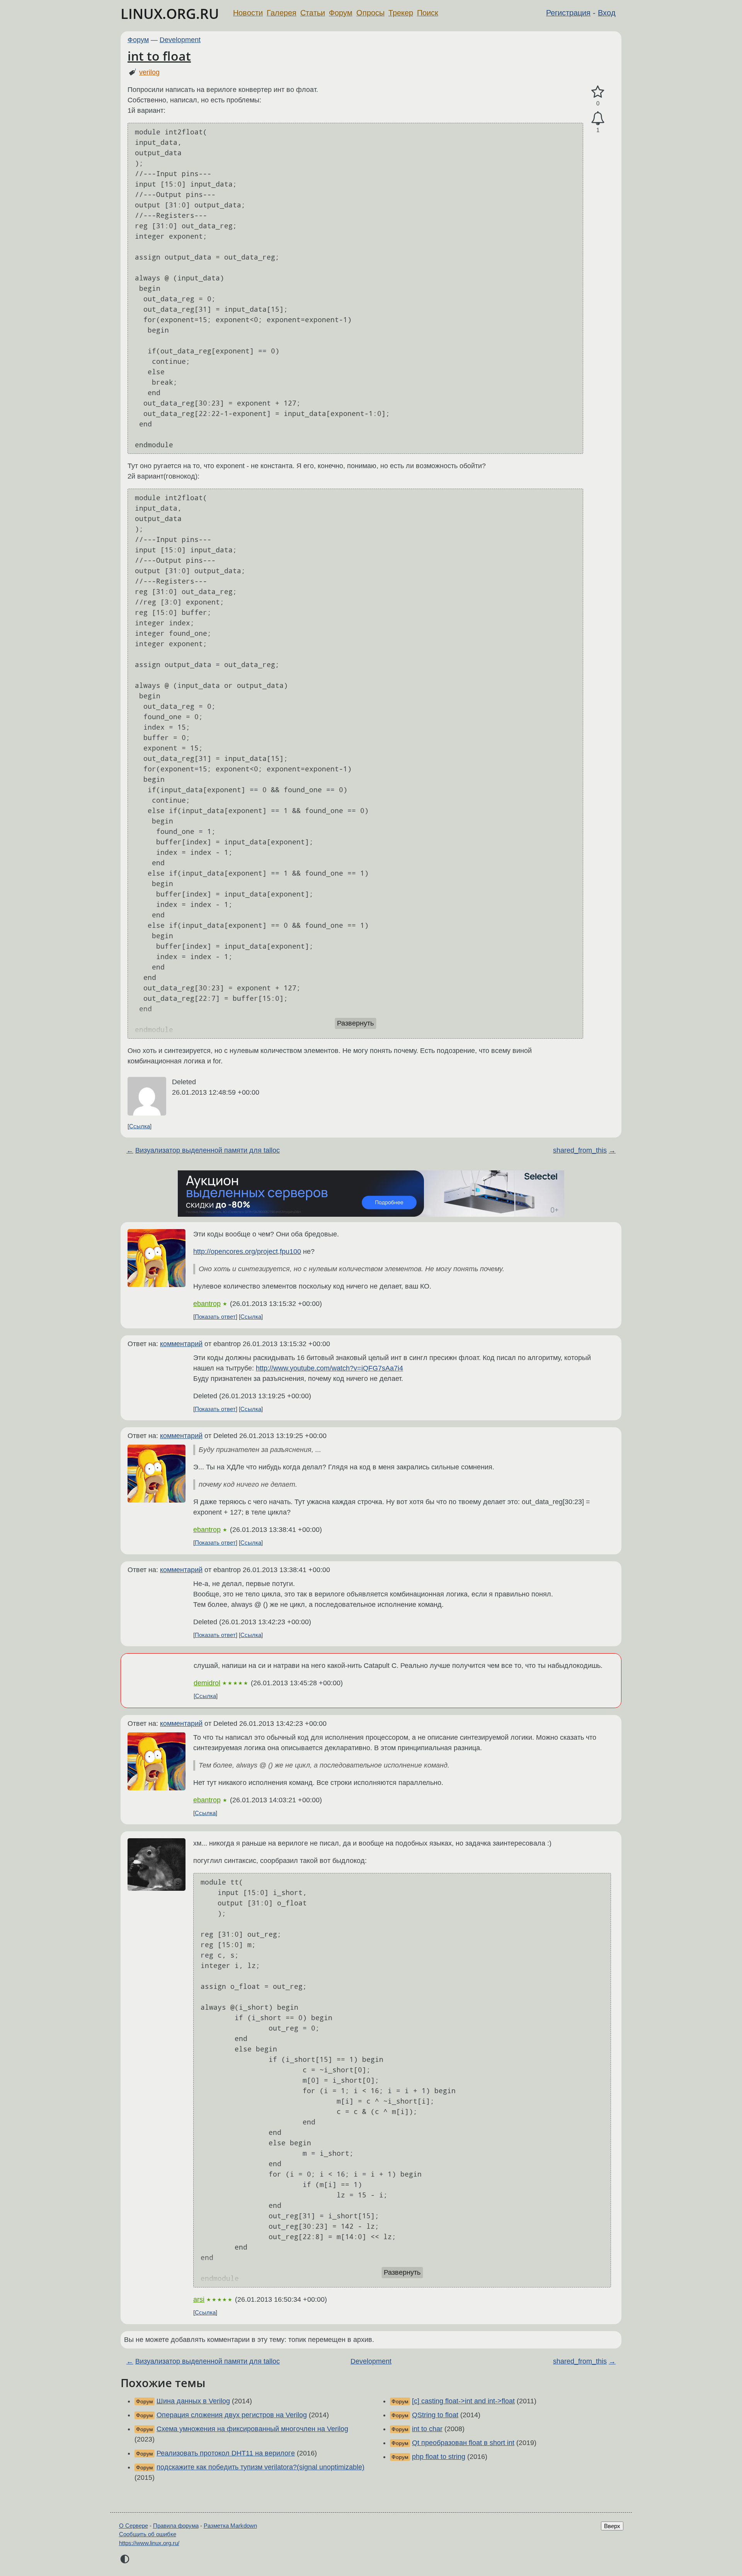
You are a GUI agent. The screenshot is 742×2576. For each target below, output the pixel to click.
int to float (159, 56)
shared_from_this (580, 1150)
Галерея (282, 13)
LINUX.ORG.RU (170, 14)
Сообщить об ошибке (148, 2534)
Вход (607, 13)
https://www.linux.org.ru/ (149, 2543)
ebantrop (207, 1304)
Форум (341, 13)
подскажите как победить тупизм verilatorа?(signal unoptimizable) (260, 2467)
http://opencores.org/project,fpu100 (247, 1251)
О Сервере (134, 2526)
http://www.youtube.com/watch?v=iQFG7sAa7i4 (329, 1368)
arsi (199, 2299)
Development (180, 40)
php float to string (439, 2457)
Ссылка (140, 1126)
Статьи (313, 13)
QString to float (435, 2415)
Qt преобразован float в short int (463, 2443)
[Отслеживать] (598, 118)
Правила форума (176, 2526)
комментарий (181, 1344)
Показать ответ (215, 1317)
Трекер (401, 13)
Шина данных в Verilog (193, 2401)
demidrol (207, 1683)
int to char (427, 2429)
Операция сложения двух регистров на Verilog (232, 2415)
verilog (149, 72)
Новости (248, 13)
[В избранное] (598, 92)
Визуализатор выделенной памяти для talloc (208, 1150)
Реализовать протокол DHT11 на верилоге (226, 2453)
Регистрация (568, 13)
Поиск (428, 13)
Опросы (370, 13)
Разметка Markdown (230, 2526)
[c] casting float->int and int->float (463, 2401)
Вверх (612, 2526)
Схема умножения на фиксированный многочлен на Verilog (252, 2429)
